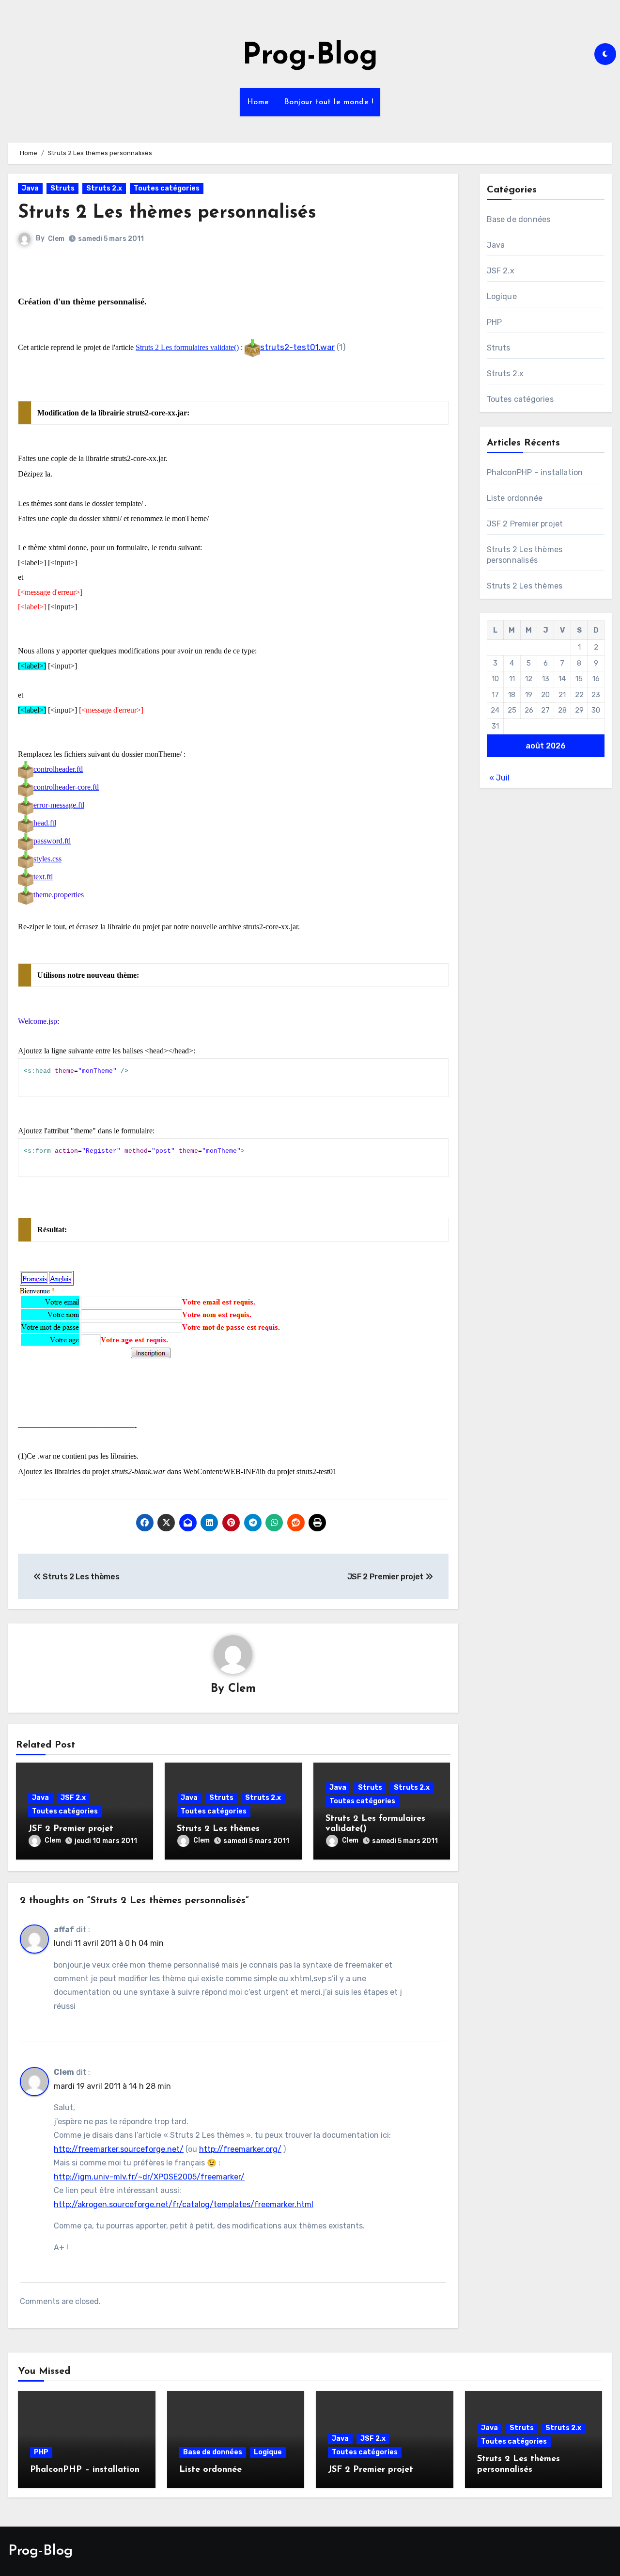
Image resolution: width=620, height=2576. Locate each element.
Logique (502, 296)
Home (258, 102)
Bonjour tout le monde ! (329, 102)
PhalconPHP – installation (535, 472)
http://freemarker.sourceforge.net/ (119, 2149)
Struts (62, 188)
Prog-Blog (310, 56)
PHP (495, 322)
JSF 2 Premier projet (71, 1829)
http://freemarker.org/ (240, 2149)
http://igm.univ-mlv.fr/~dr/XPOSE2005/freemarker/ (149, 2177)
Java (30, 188)
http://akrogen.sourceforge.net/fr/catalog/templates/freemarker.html (184, 2204)
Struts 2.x (104, 188)
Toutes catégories (167, 188)
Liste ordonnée (515, 498)
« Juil (499, 778)
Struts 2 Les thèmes (218, 1829)
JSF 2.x (73, 1798)
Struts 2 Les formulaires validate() (187, 347)
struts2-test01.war (297, 347)
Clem (56, 239)
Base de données (519, 219)
